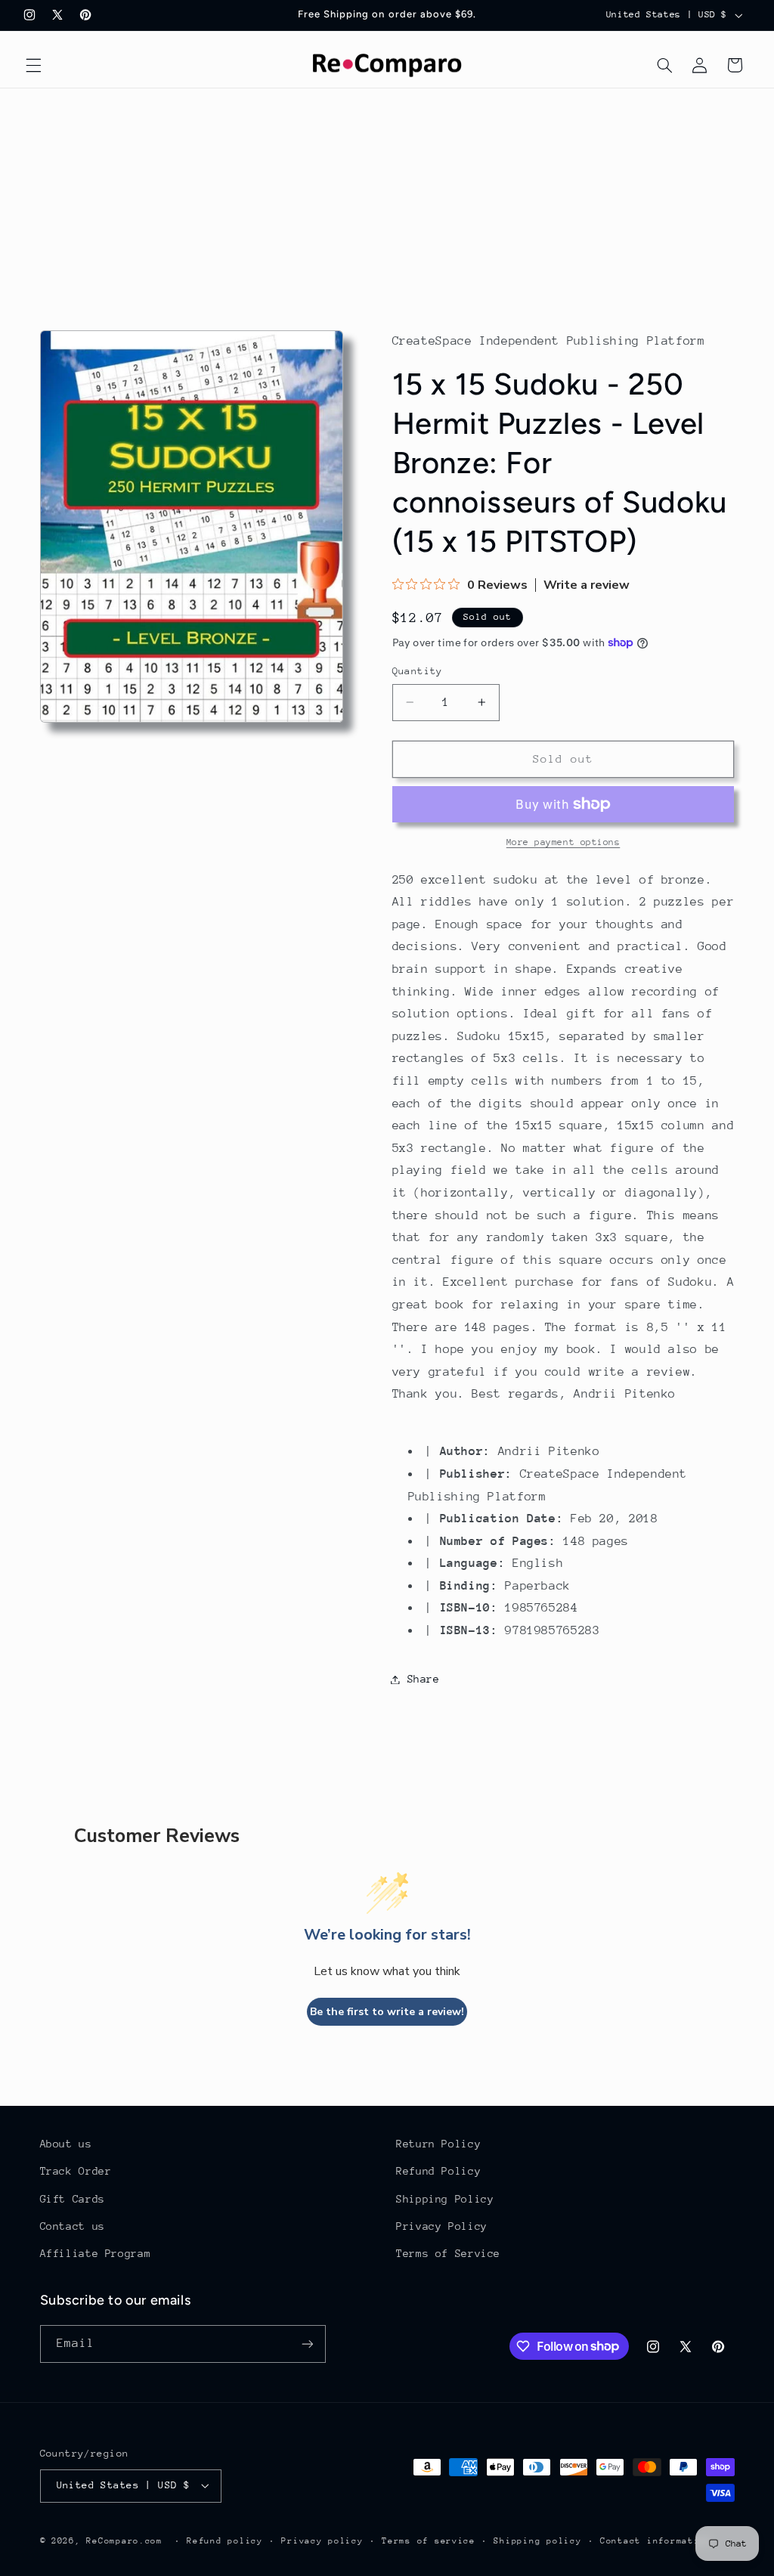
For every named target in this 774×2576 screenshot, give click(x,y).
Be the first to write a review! (387, 2012)
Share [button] (424, 1679)
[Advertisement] (387, 202)
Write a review (587, 585)
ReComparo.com (124, 2541)
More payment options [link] (563, 842)
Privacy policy (322, 2541)
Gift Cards (73, 2199)
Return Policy (438, 2144)
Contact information (656, 2541)
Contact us (73, 2226)
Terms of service (429, 2541)
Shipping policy (537, 2541)
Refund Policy (438, 2171)
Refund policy (225, 2541)
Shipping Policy (445, 2199)
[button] (33, 65)
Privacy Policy (442, 2226)
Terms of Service (448, 2253)
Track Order (76, 2171)
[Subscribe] (307, 2344)
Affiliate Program (96, 2253)
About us (66, 2144)
